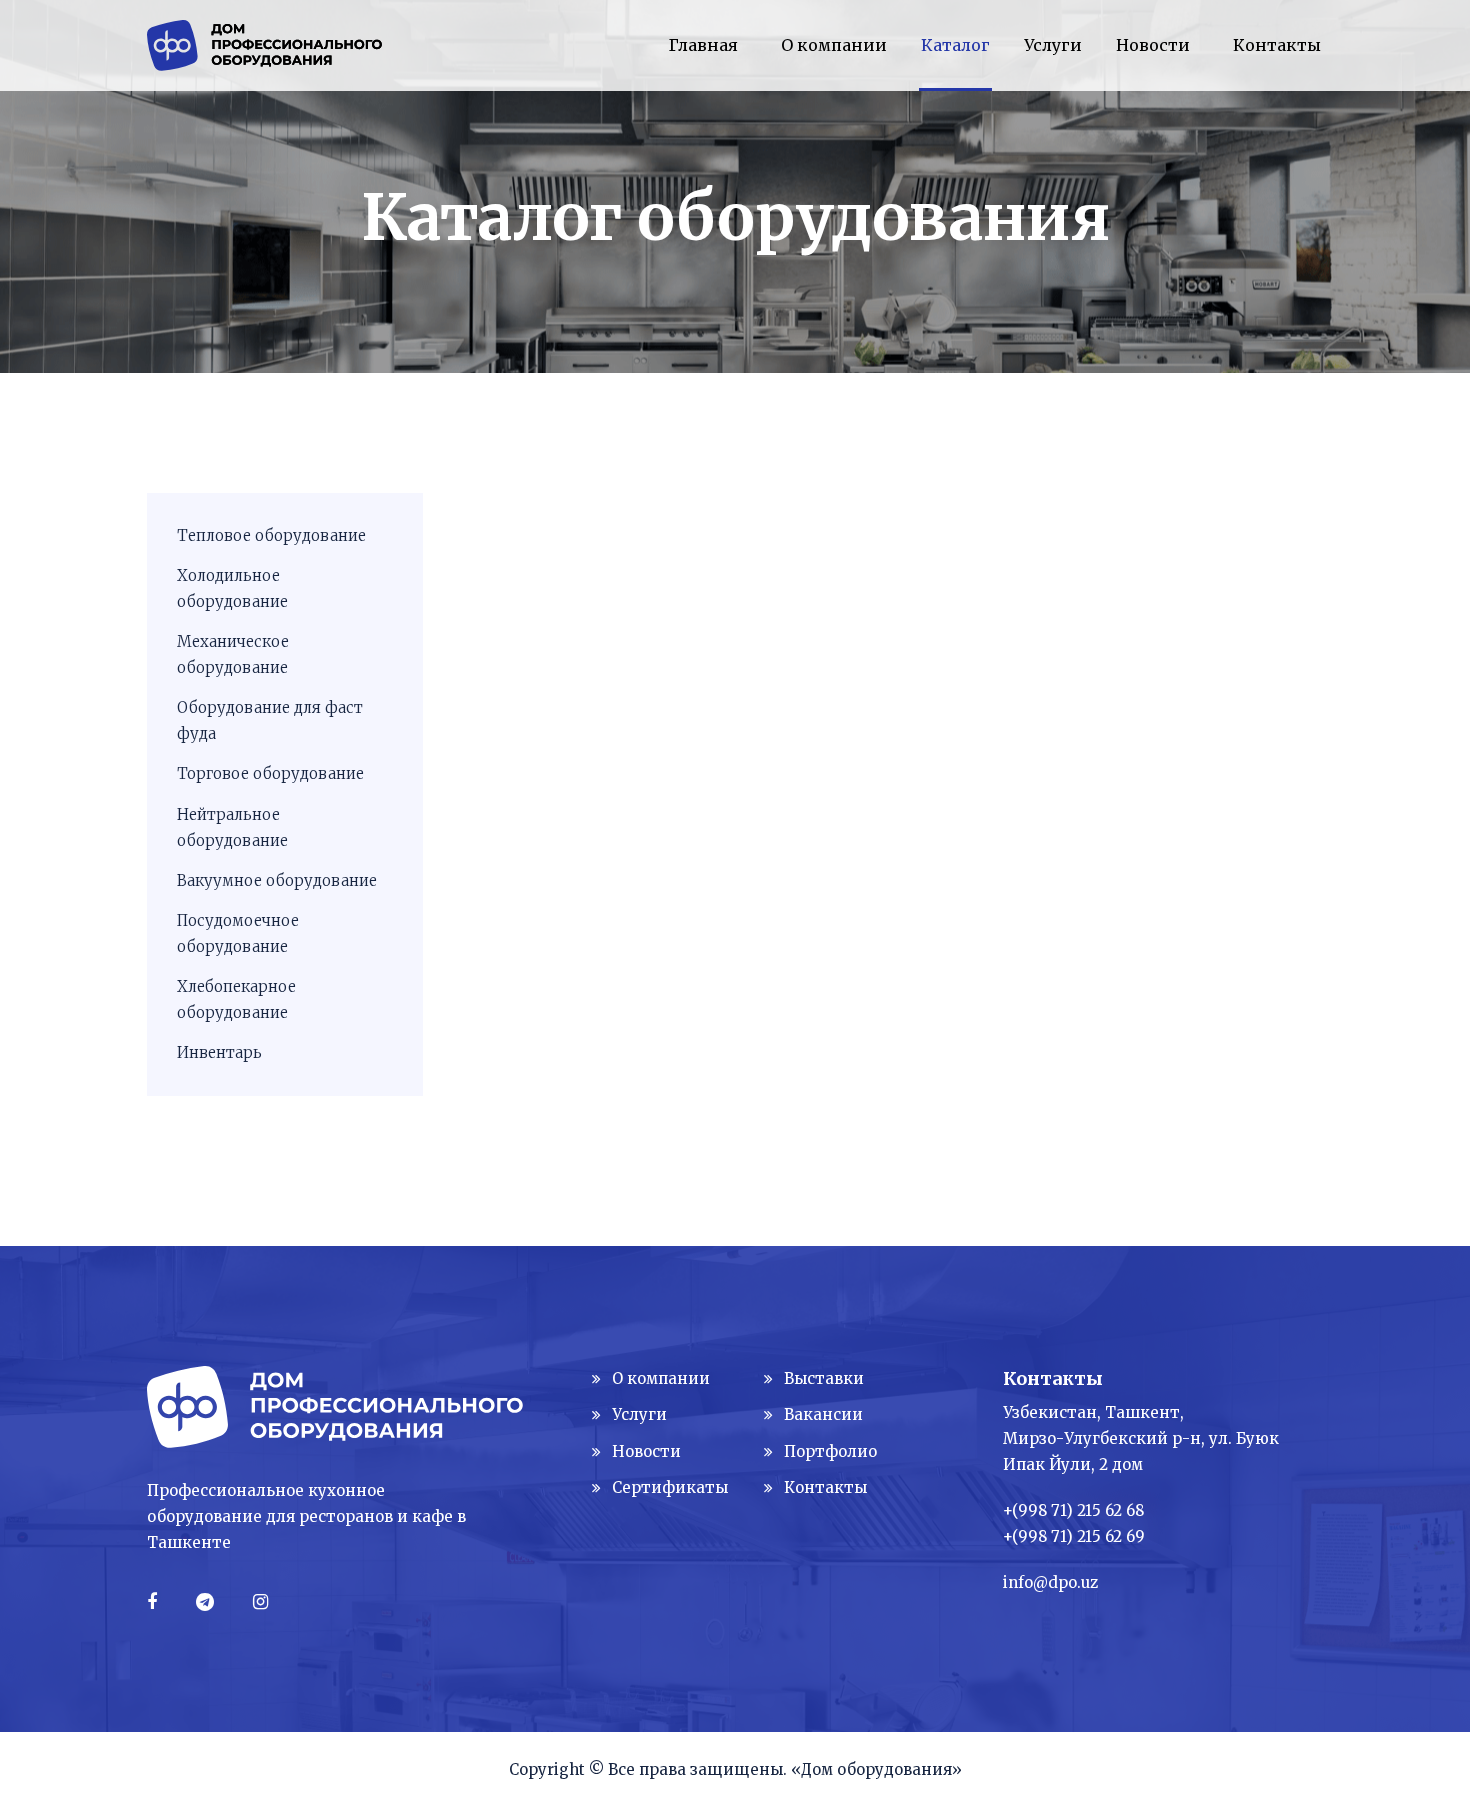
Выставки (824, 1378)
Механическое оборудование (233, 654)
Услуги (639, 1414)
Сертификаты (670, 1487)
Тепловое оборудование (271, 535)
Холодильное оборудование (232, 588)
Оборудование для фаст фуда (270, 720)
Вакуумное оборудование (277, 880)
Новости (646, 1451)
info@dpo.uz (1050, 1582)
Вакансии (823, 1414)
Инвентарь (219, 1052)
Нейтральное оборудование (232, 827)
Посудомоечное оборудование (238, 933)
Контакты (825, 1487)
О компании (661, 1378)
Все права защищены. (697, 1769)
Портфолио (830, 1451)
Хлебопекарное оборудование (236, 999)
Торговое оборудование (270, 773)
